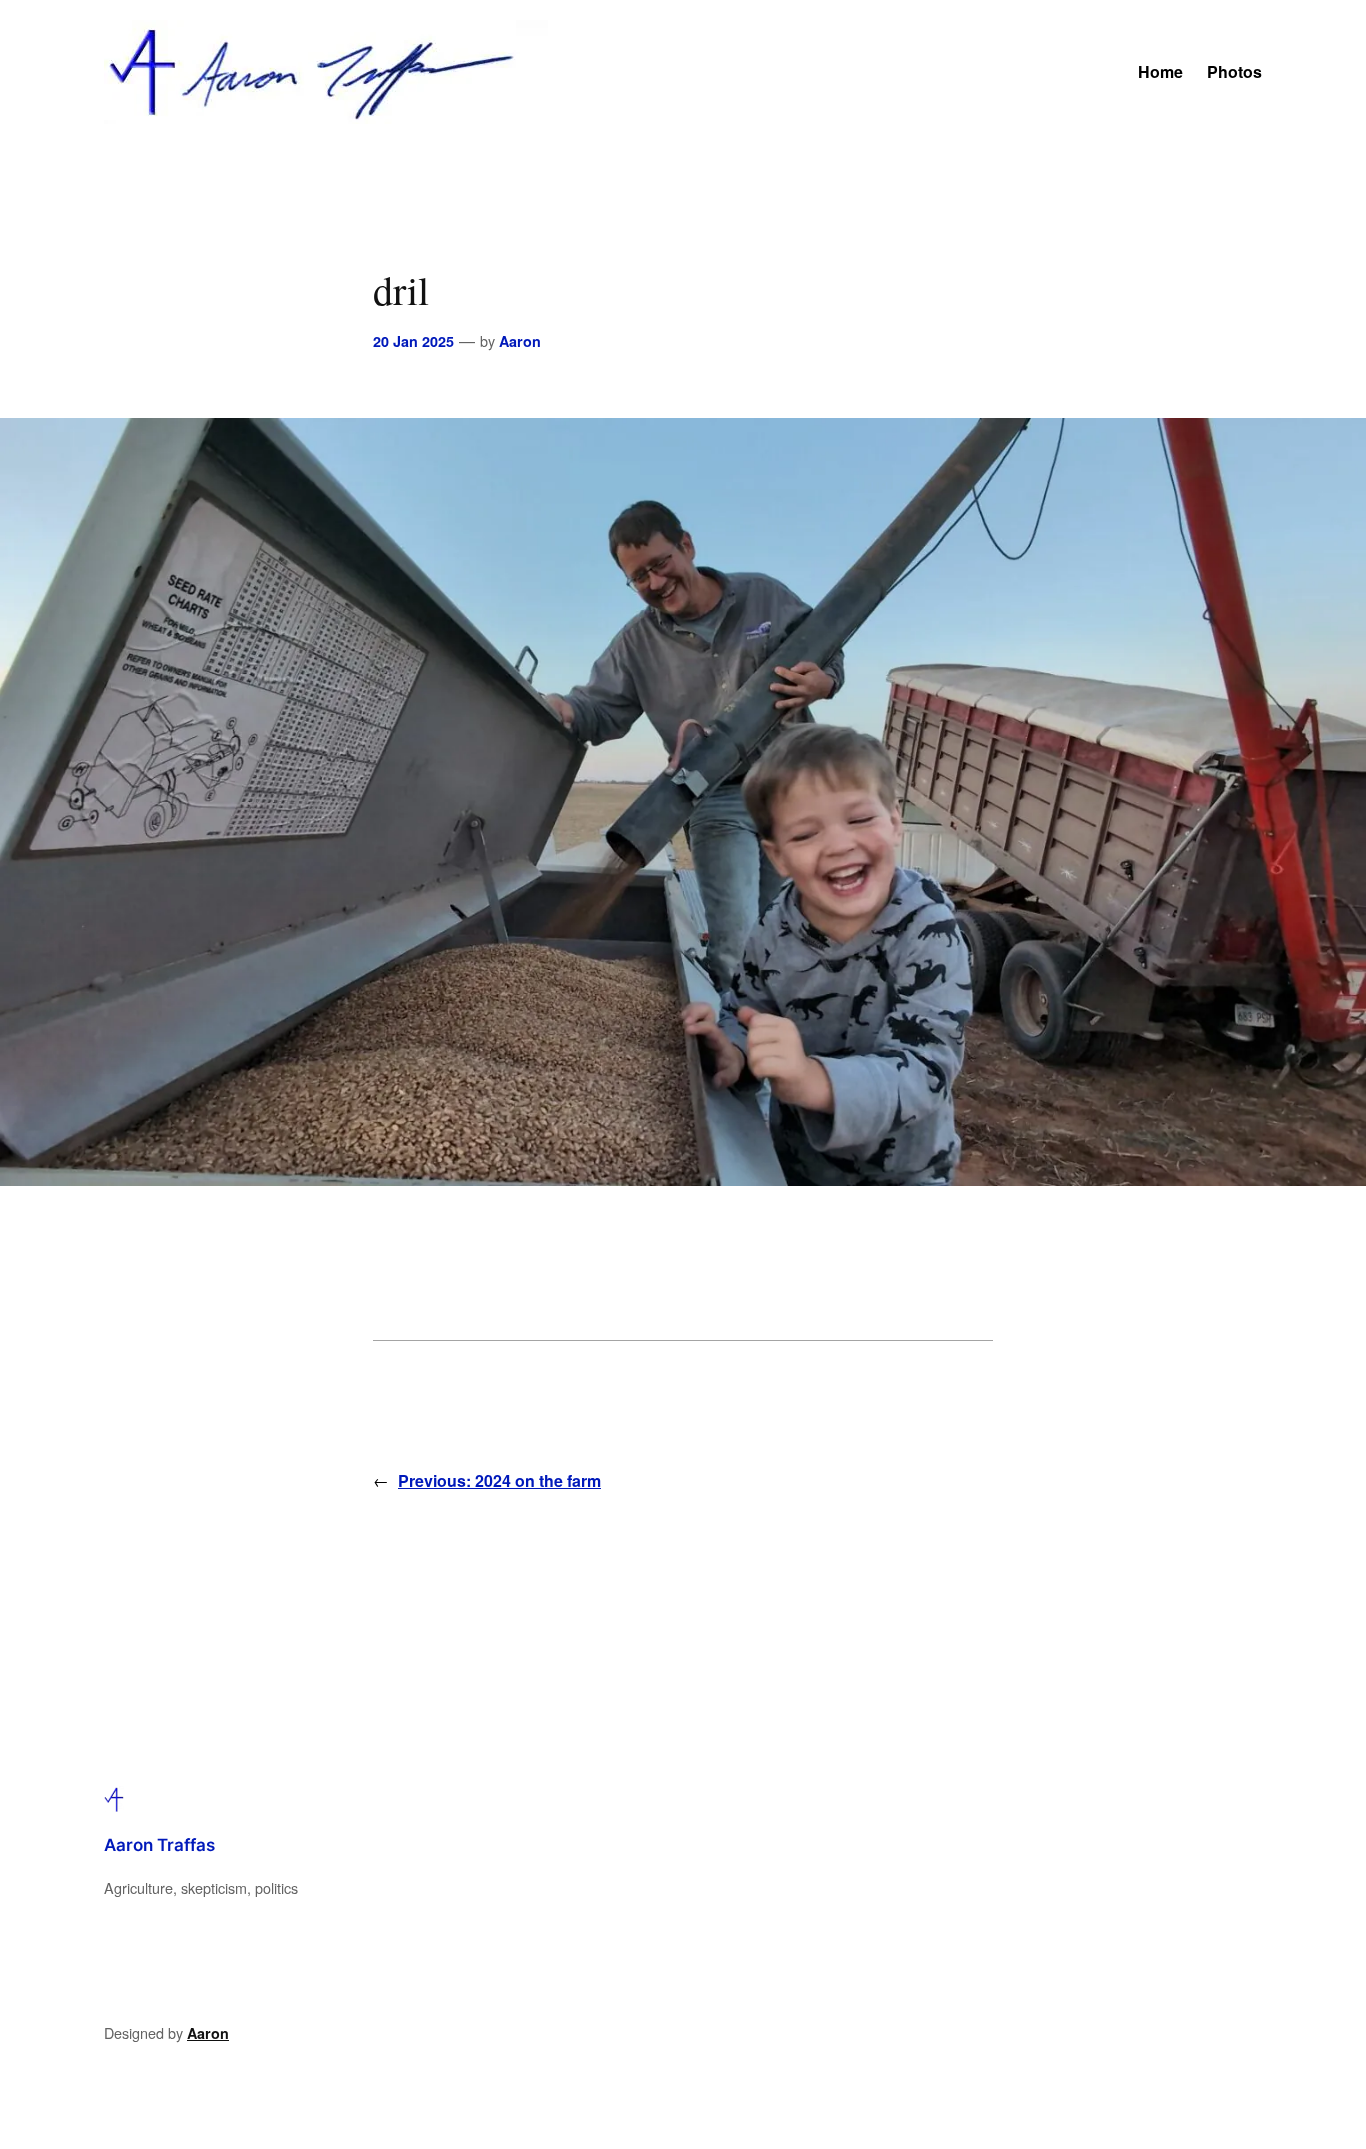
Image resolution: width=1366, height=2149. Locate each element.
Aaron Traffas (159, 1845)
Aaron (520, 341)
